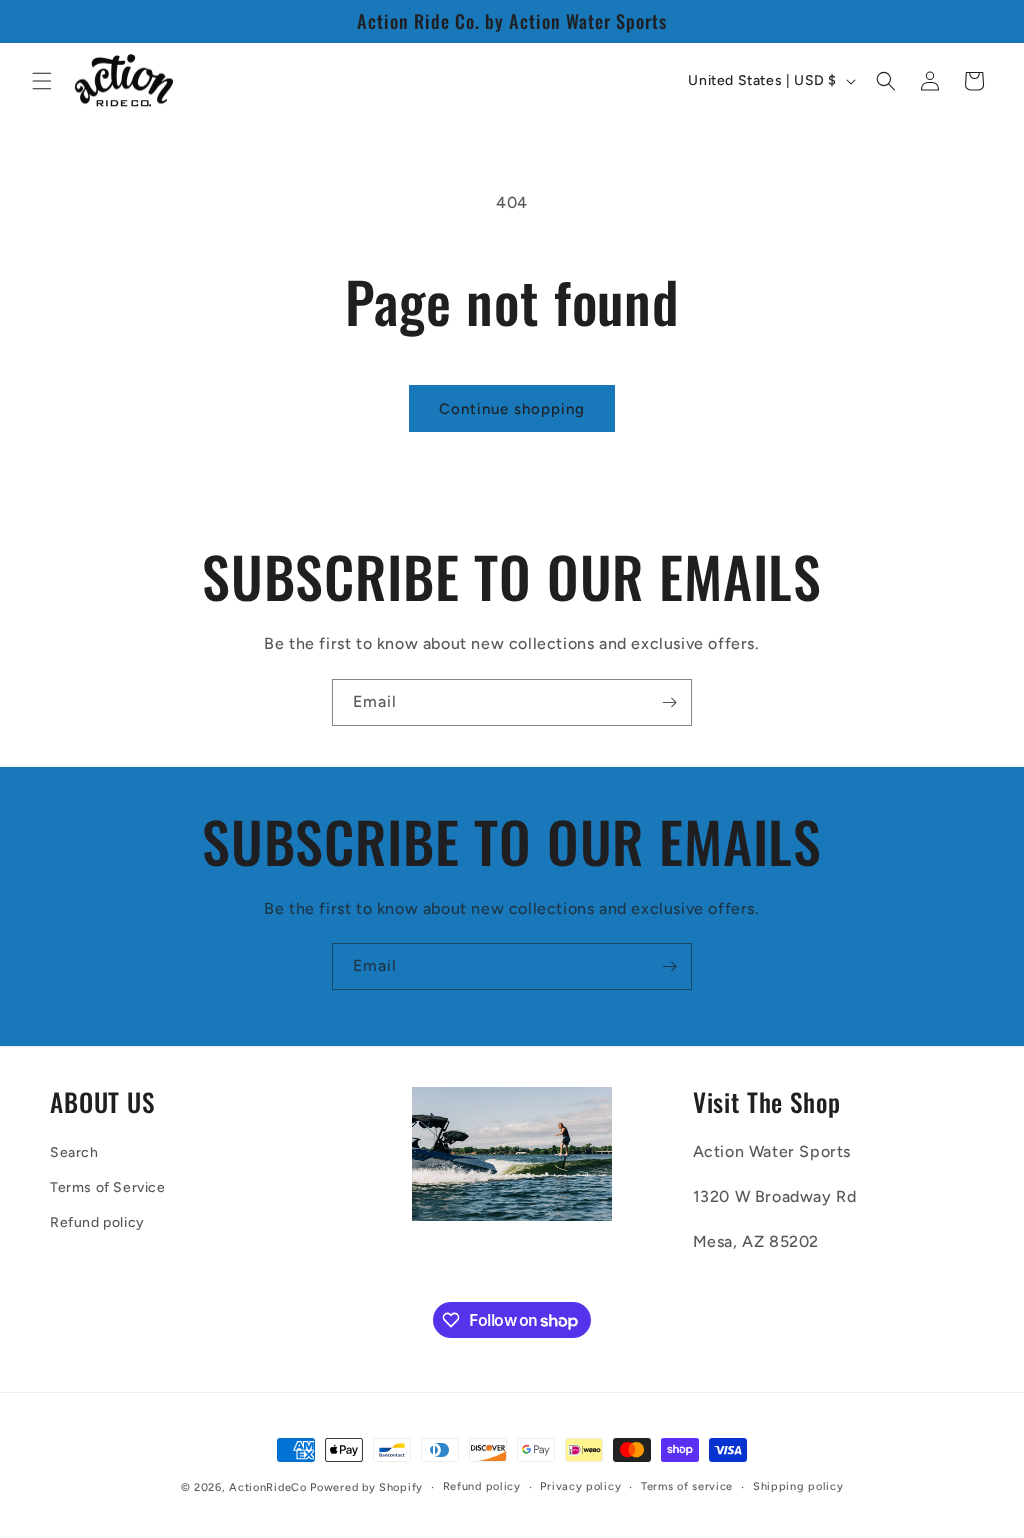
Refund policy (97, 1222)
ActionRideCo (267, 1487)
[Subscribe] (669, 702)
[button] (42, 81)
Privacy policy (580, 1486)
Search (74, 1152)
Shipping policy (798, 1486)
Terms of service (687, 1486)
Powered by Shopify (366, 1487)
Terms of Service (108, 1187)
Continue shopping (512, 409)
